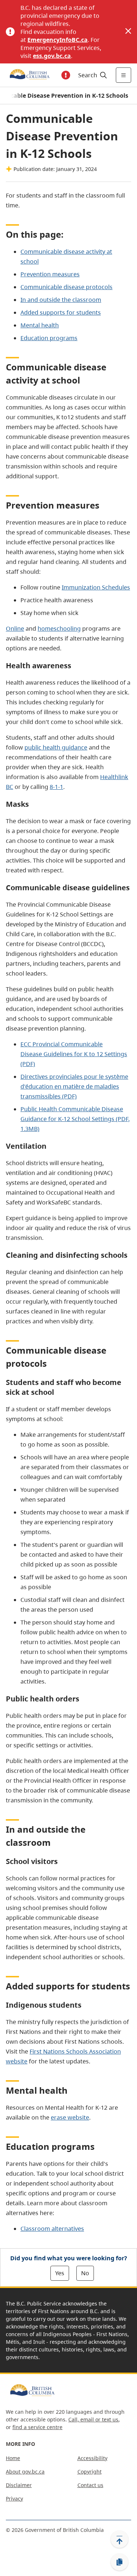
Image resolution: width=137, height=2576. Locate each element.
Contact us (90, 2485)
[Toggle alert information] (66, 75)
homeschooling (59, 629)
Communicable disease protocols (66, 287)
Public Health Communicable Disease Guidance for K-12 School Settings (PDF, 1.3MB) (75, 1119)
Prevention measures (50, 274)
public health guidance (56, 747)
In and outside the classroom (61, 300)
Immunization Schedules (96, 587)
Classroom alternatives (52, 2229)
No (85, 2273)
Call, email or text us (93, 2419)
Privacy (14, 2499)
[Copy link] (119, 2562)
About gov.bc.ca (25, 2472)
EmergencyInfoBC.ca (58, 40)
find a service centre (37, 2427)
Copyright (90, 2472)
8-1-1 (56, 787)
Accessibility (92, 2458)
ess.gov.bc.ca (52, 56)
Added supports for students (61, 312)
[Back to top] (119, 2539)
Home (13, 2458)
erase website (70, 2117)
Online (15, 629)
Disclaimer (19, 2485)
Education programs (49, 338)
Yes (60, 2273)
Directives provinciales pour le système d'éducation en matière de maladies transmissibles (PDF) (74, 1086)
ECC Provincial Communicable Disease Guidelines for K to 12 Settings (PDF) (74, 1054)
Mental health (40, 325)
